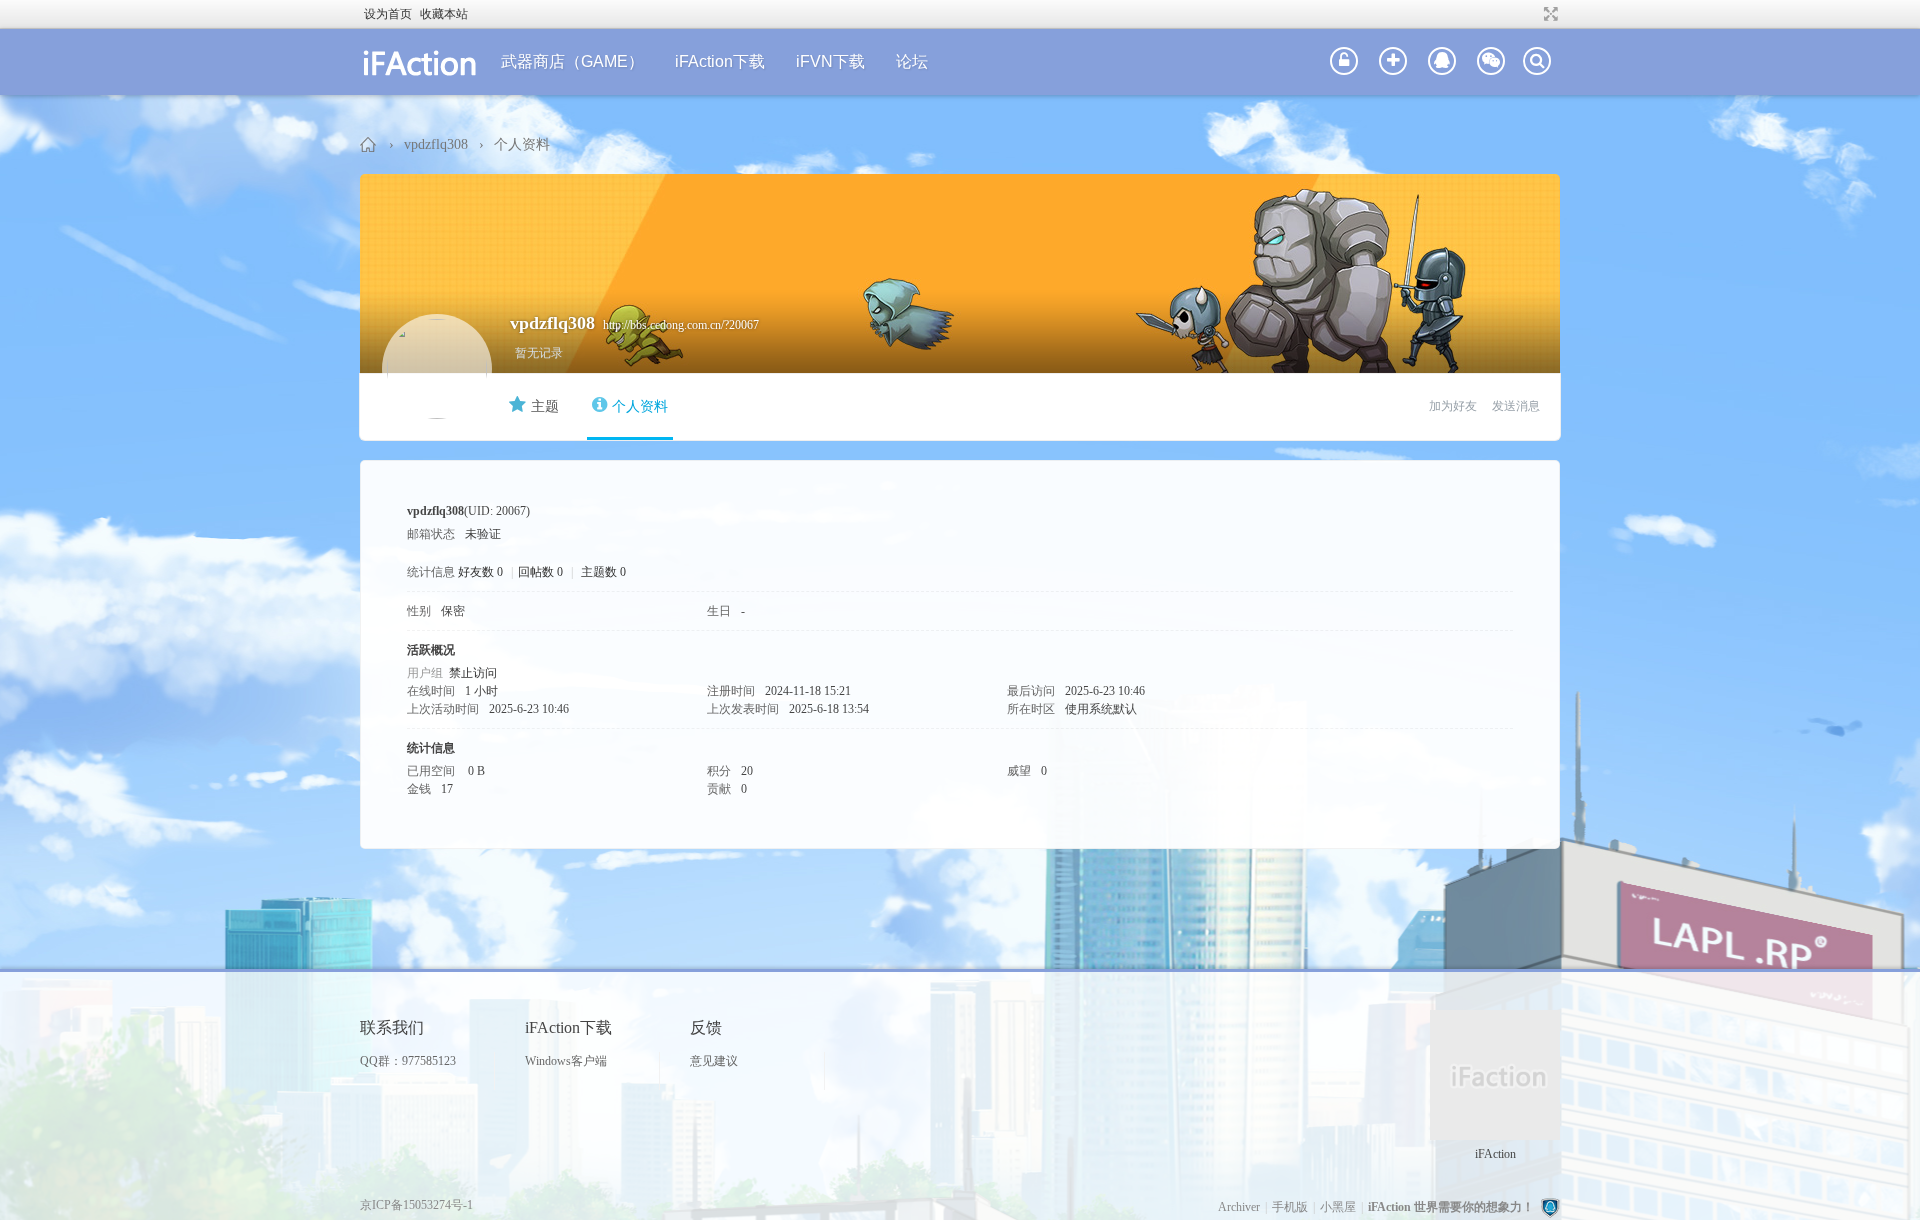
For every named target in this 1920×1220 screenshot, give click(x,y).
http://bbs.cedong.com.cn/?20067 (681, 325)
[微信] (1491, 62)
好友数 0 (480, 572)
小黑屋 (1338, 1207)
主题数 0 (603, 572)
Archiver (1239, 1207)
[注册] (1393, 62)
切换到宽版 (1548, 14)
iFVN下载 (830, 61)
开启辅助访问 (1532, 14)
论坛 (912, 61)
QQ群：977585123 (408, 1061)
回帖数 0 (540, 572)
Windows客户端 (566, 1061)
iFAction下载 (720, 61)
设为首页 (388, 14)
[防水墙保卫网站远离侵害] (1550, 1207)
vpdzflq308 (436, 144)
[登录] (1344, 62)
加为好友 (1453, 406)
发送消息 (1516, 406)
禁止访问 (473, 673)
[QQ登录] (1442, 62)
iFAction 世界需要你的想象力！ (369, 144)
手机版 (1290, 1207)
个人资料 (640, 406)
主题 (545, 406)
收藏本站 (444, 14)
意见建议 (714, 1061)
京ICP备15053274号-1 (416, 1205)
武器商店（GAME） (572, 61)
